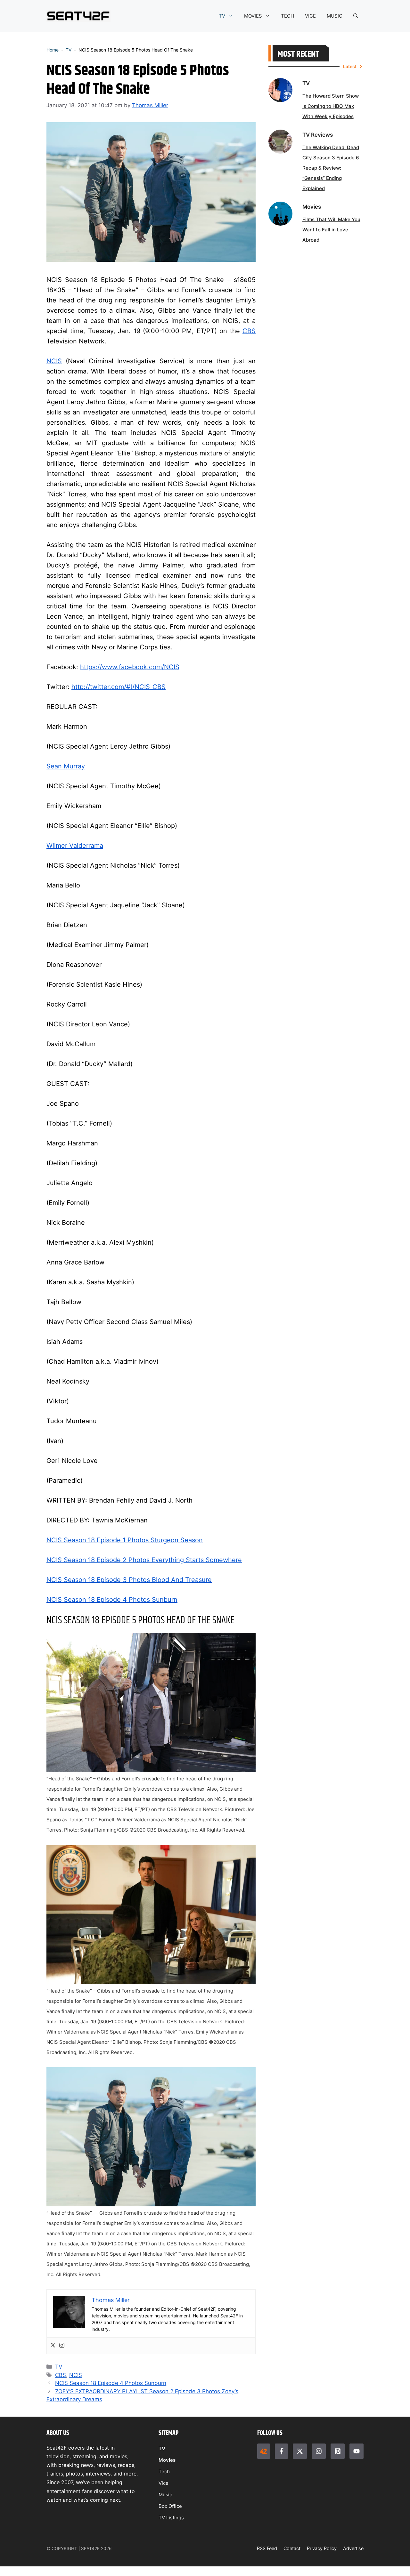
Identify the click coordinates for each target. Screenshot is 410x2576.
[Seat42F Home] (264, 2451)
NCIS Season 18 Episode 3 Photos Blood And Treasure (129, 1580)
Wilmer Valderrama (75, 846)
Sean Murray (66, 766)
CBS (249, 331)
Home (53, 50)
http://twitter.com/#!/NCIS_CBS (119, 687)
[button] (356, 16)
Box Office (170, 2506)
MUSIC (335, 16)
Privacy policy (322, 2548)
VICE (310, 16)
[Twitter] (53, 2346)
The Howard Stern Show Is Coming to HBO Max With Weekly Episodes (331, 106)
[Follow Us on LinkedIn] (338, 2451)
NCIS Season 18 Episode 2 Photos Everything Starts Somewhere (144, 1560)
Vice (164, 2483)
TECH (287, 16)
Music (165, 2495)
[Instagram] (62, 2346)
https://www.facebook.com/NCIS (130, 667)
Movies (167, 2460)
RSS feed (267, 2548)
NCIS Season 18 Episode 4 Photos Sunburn (112, 1600)
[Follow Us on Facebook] (281, 2451)
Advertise (353, 2548)
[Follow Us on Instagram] (319, 2451)
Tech (164, 2472)
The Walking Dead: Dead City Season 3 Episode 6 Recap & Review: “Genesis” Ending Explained (331, 168)
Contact (292, 2548)
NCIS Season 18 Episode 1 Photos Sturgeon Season (125, 1540)
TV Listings (171, 2518)
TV (222, 16)
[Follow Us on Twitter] (300, 2451)
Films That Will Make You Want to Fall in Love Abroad (331, 230)
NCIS (54, 361)
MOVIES (253, 16)
